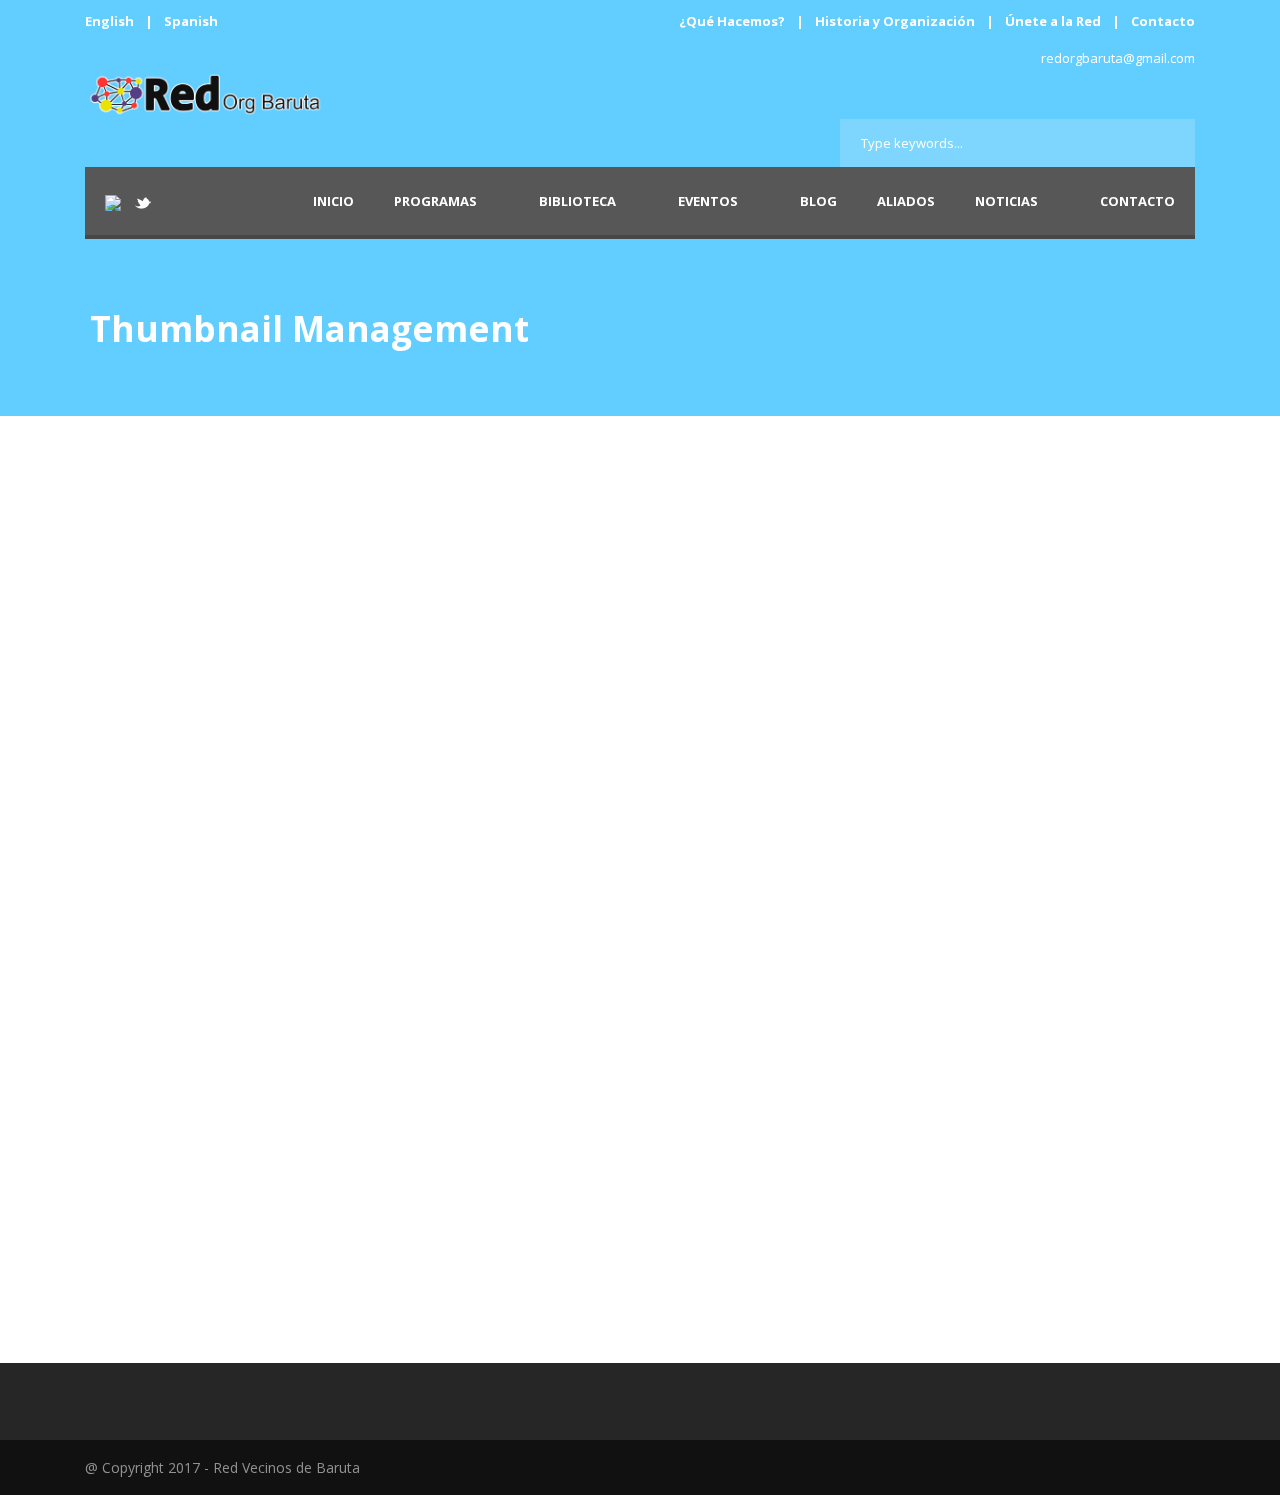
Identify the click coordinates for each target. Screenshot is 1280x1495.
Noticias (1006, 201)
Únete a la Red (1053, 21)
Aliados (906, 201)
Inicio (333, 201)
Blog (818, 201)
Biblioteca (577, 201)
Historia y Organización (895, 21)
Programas (435, 201)
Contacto (1163, 21)
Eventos (708, 201)
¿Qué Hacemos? (732, 21)
